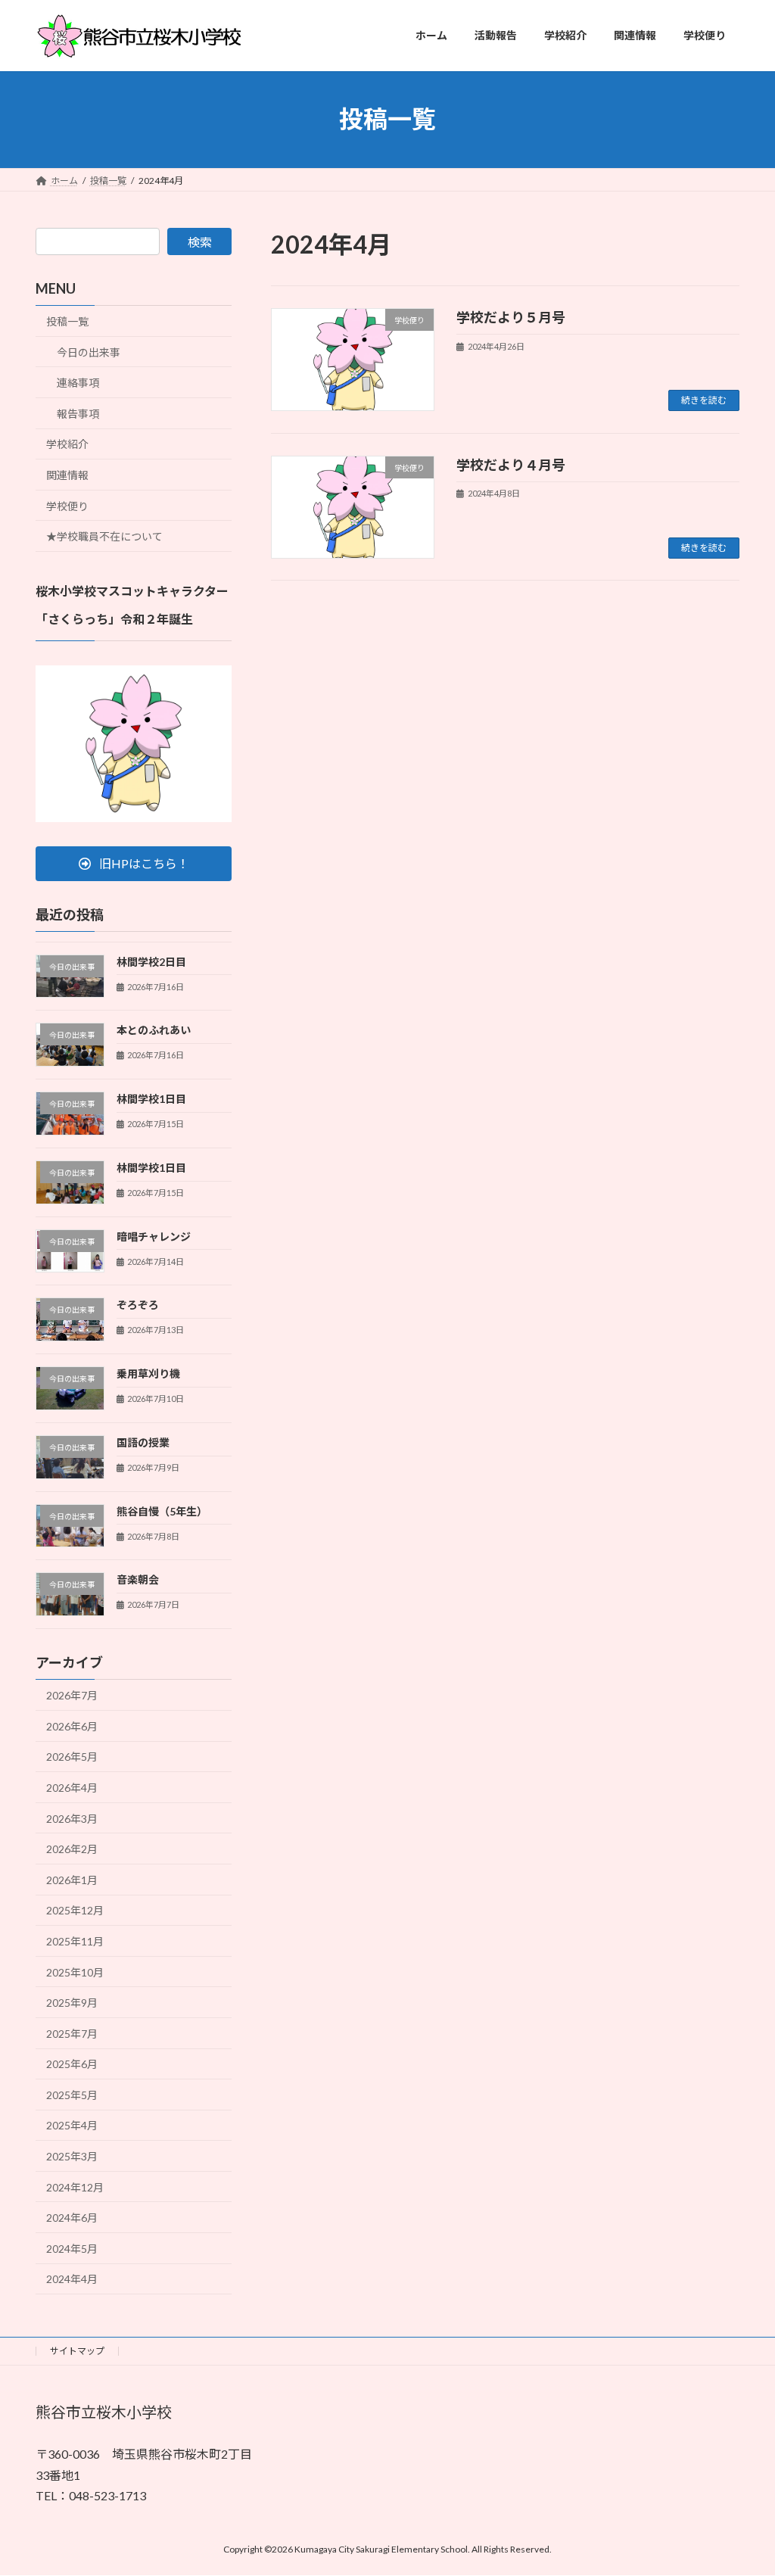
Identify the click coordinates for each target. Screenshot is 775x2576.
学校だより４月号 (511, 465)
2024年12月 (75, 2187)
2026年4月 (72, 1788)
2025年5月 (72, 2094)
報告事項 (78, 413)
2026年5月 (72, 1757)
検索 (200, 242)
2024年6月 (72, 2218)
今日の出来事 (89, 352)
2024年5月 (72, 2248)
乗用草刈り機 (148, 1374)
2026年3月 (72, 1818)
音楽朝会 (138, 1579)
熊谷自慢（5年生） (162, 1511)
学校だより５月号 (511, 317)
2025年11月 (75, 1941)
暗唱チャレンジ (154, 1236)
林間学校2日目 (151, 961)
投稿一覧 (67, 321)
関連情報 (67, 475)
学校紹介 (67, 444)
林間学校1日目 (151, 1099)
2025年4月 (72, 2125)
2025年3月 (72, 2156)
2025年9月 (72, 2003)
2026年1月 (72, 1879)
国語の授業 (143, 1442)
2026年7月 (72, 1695)
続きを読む (704, 400)
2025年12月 (75, 1910)
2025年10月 (75, 1972)
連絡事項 (78, 383)
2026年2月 (72, 1849)
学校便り (67, 505)
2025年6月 (72, 2064)
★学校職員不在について (104, 536)
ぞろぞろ (138, 1305)
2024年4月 (72, 2279)
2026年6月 (72, 1726)
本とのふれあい (154, 1030)
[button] (134, 863)
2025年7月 (72, 2033)
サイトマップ (77, 2351)
